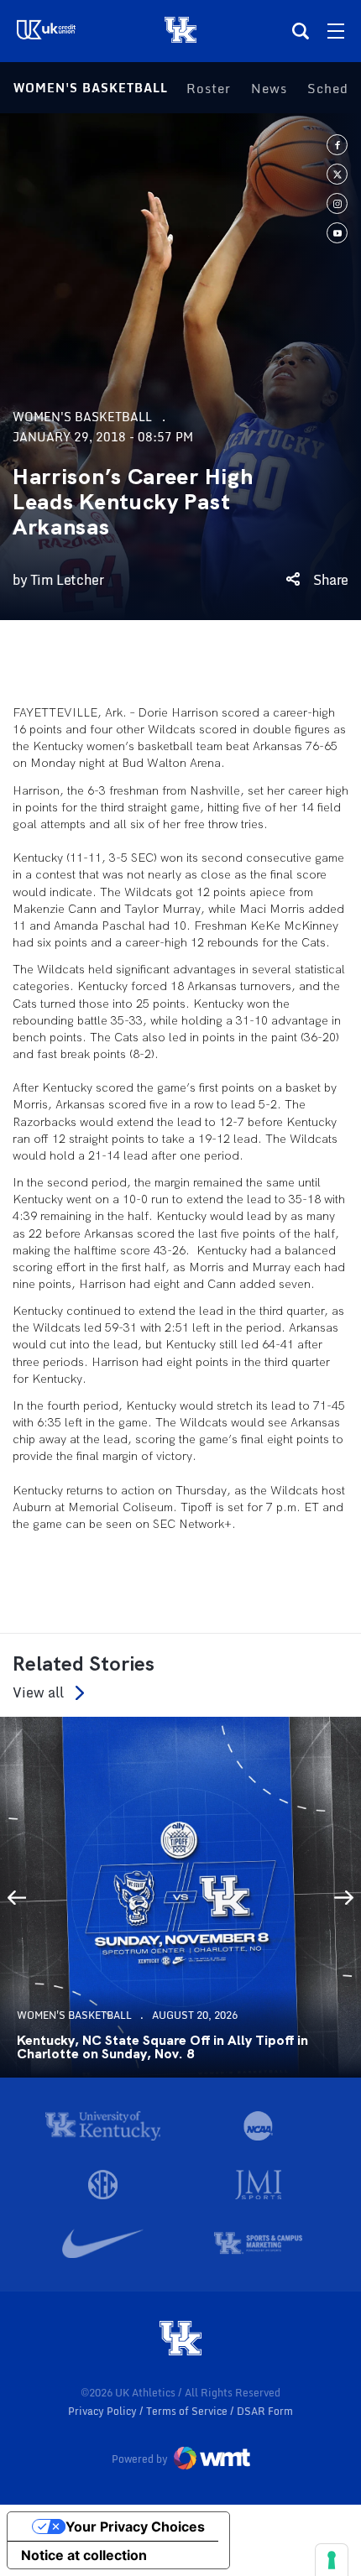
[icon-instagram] (337, 203)
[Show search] (301, 31)
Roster (209, 88)
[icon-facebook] (337, 145)
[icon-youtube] (337, 233)
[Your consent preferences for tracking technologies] (332, 2560)
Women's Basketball (91, 88)
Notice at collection (84, 2555)
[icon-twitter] (337, 174)
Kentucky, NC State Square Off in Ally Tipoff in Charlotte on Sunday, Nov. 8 (162, 2047)
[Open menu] (336, 31)
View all (38, 1693)
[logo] (180, 2339)
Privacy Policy (104, 2411)
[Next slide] (344, 1897)
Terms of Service (188, 2411)
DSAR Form (265, 2411)
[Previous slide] (17, 1897)
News (269, 88)
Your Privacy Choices (135, 2526)
